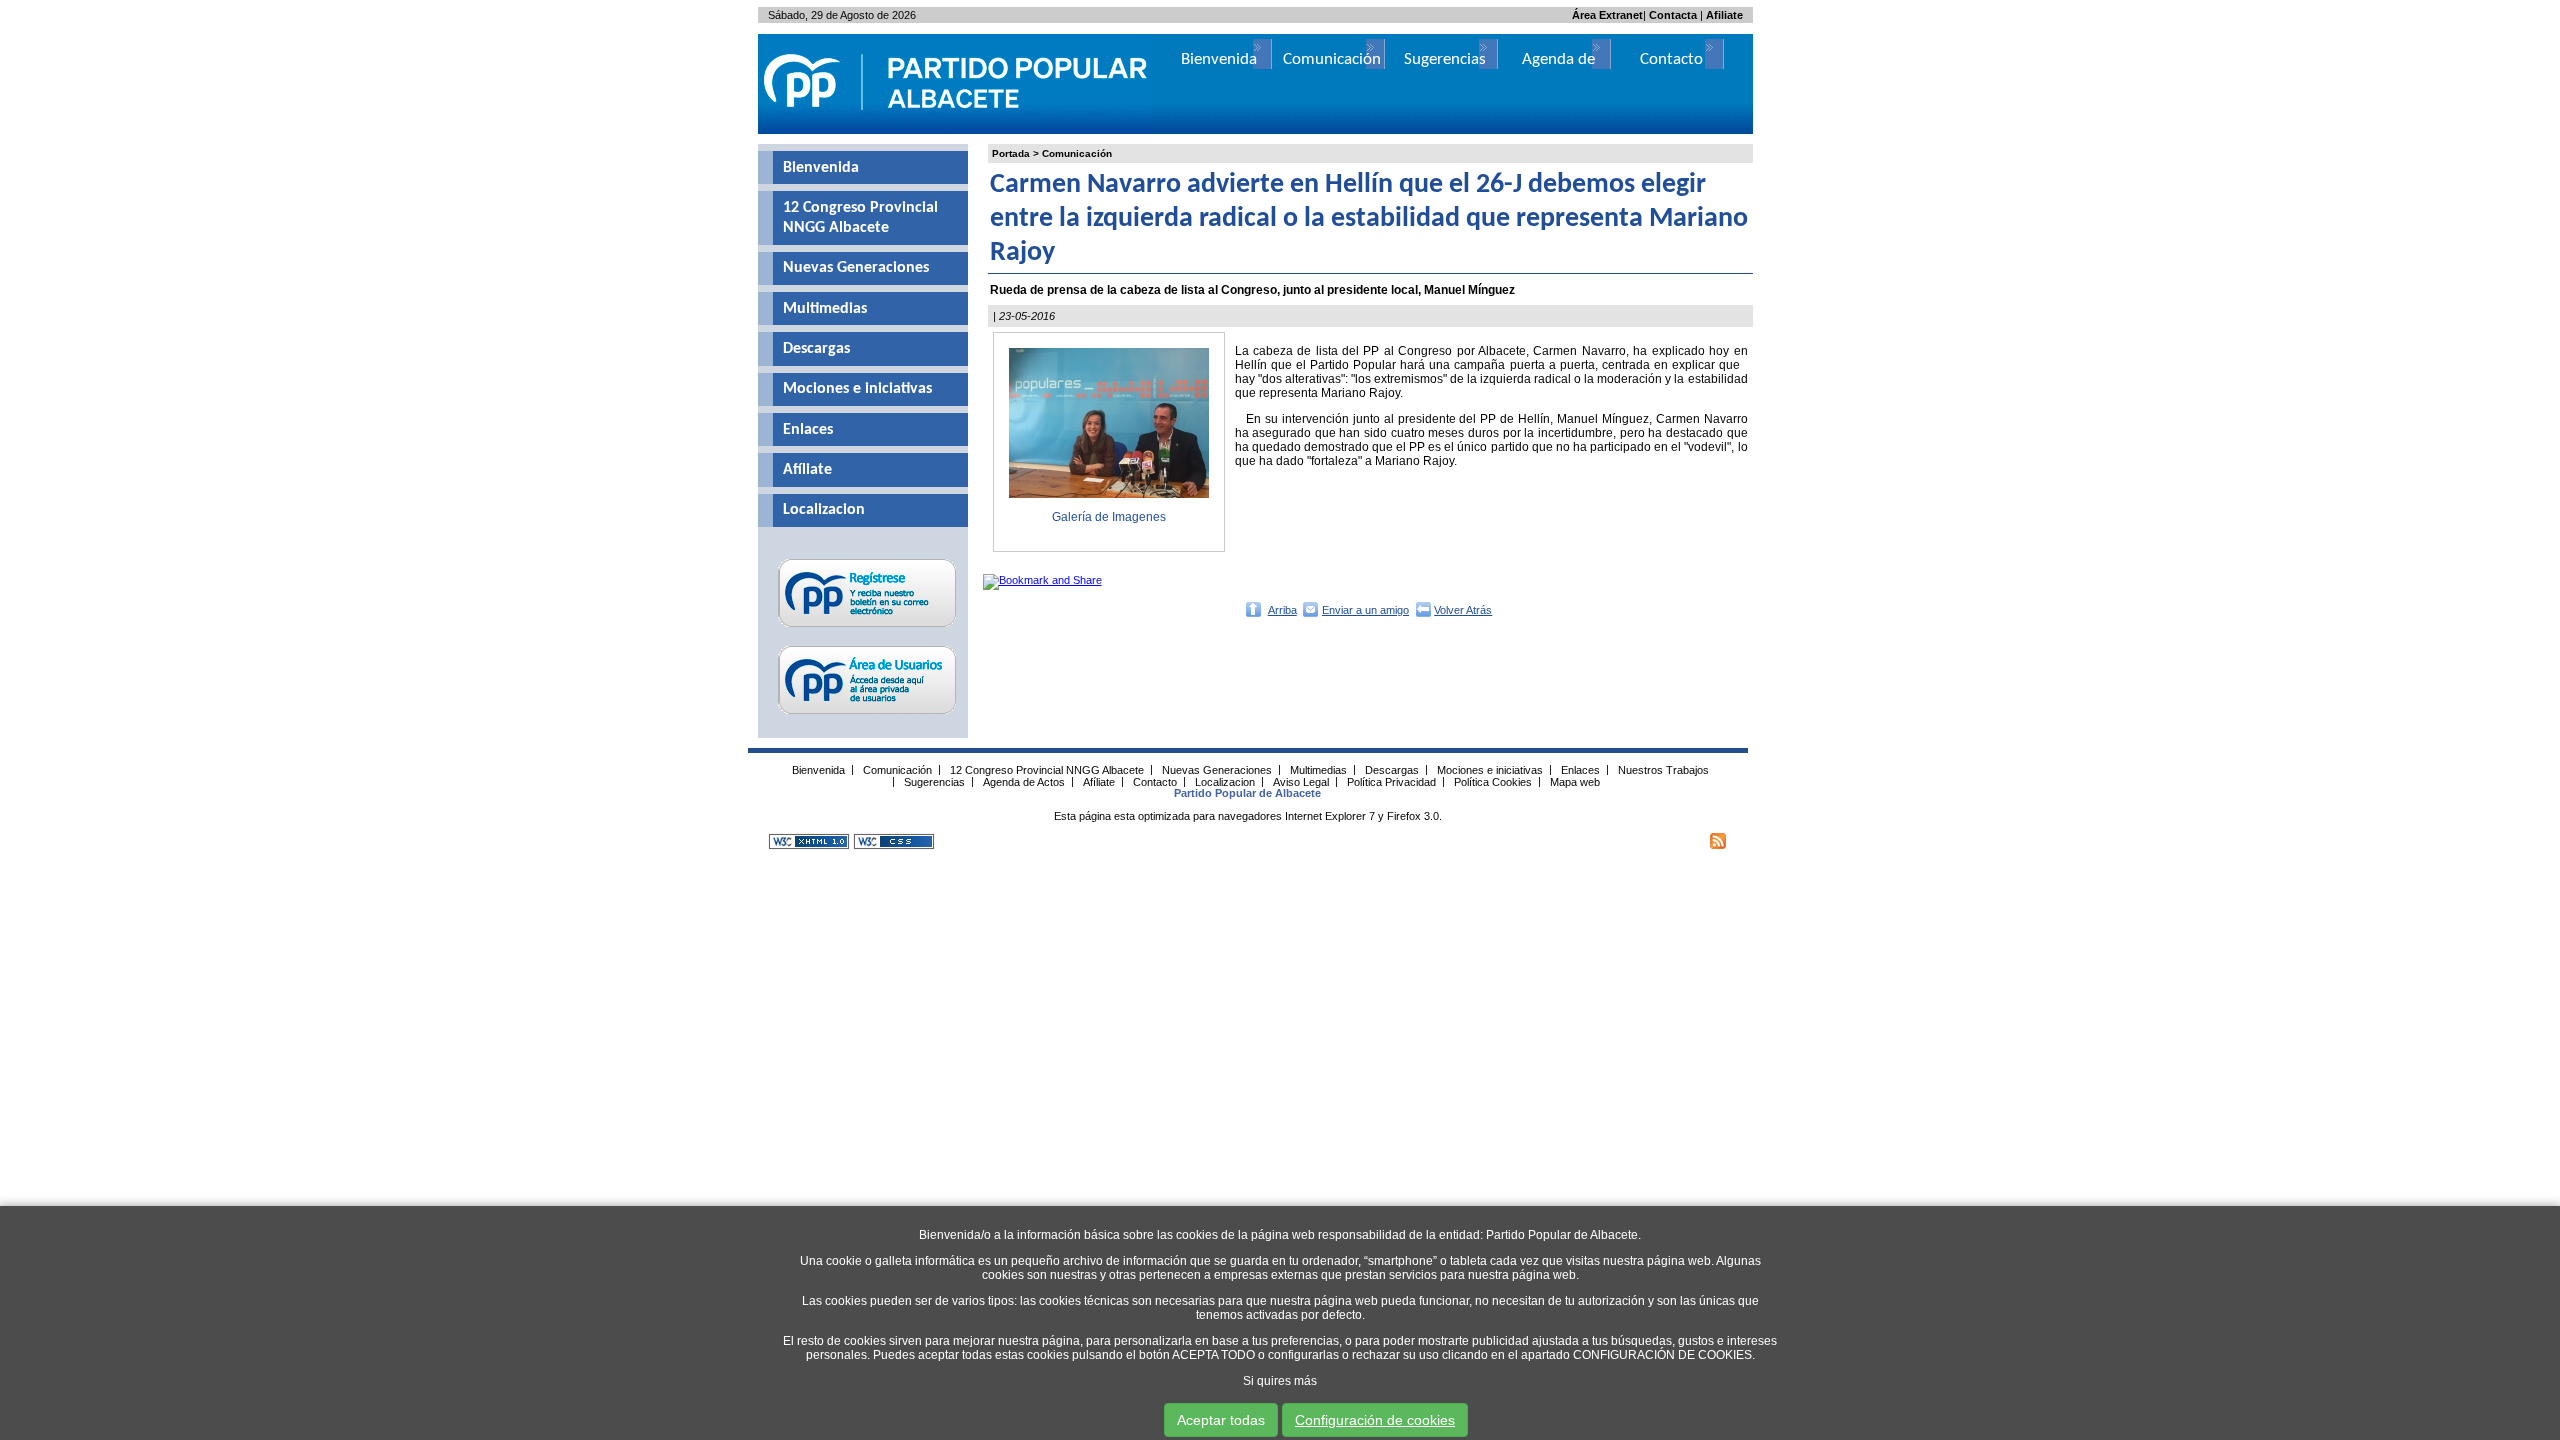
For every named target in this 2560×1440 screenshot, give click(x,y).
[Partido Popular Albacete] (957, 130)
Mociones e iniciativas (857, 389)
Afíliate (807, 470)
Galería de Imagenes (1109, 517)
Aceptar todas (1221, 1420)
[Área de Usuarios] (867, 714)
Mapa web (1575, 781)
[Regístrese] (867, 627)
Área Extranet (1607, 15)
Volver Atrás (1463, 610)
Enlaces (808, 430)
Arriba (1282, 610)
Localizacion (824, 510)
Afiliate (1724, 15)
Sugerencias (1445, 59)
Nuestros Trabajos (1663, 769)
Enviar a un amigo (1365, 610)
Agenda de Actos (1024, 781)
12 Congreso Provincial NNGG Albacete (860, 218)
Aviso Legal (1301, 781)
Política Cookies (1493, 781)
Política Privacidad (1391, 781)
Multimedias (825, 309)
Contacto (1671, 59)
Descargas (816, 349)
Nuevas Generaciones (856, 268)
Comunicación (1077, 153)
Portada (1011, 153)
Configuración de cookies (1375, 1420)
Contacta (1673, 15)
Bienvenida (821, 168)
